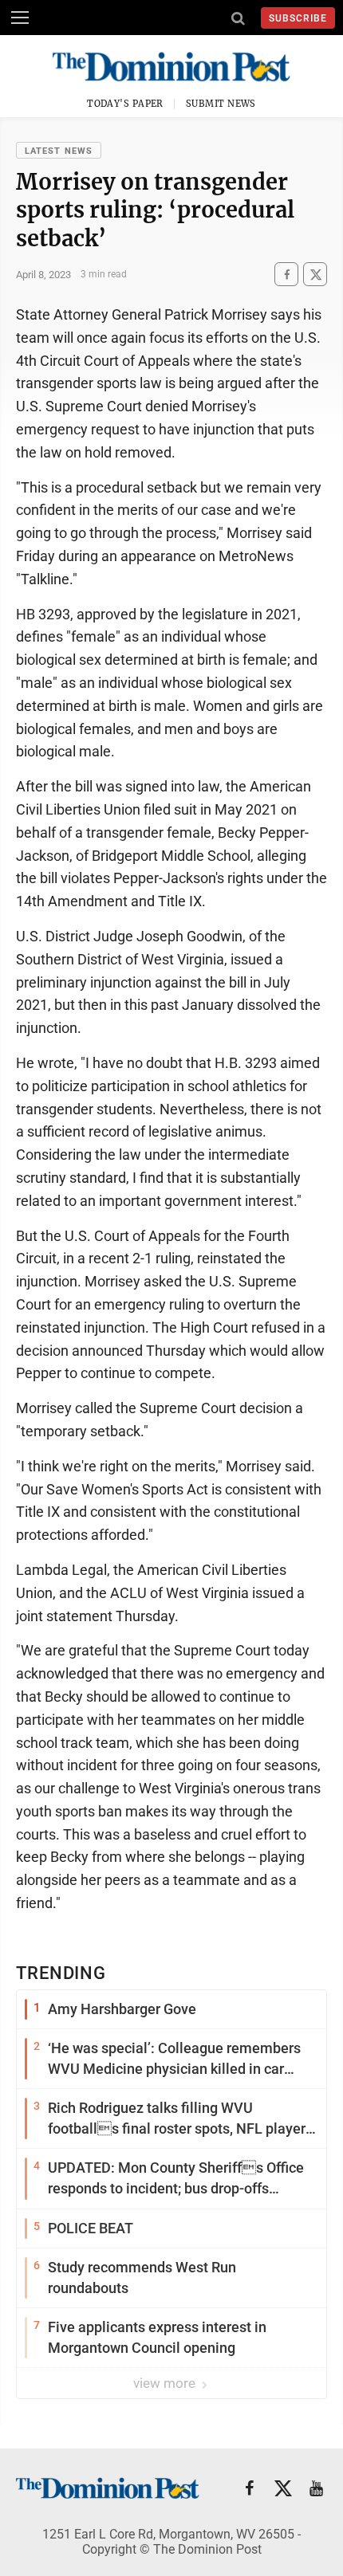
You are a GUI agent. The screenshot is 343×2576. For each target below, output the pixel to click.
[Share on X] (315, 275)
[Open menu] (20, 18)
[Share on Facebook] (286, 275)
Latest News (59, 151)
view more (166, 2383)
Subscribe (298, 18)
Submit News (221, 104)
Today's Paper (125, 104)
